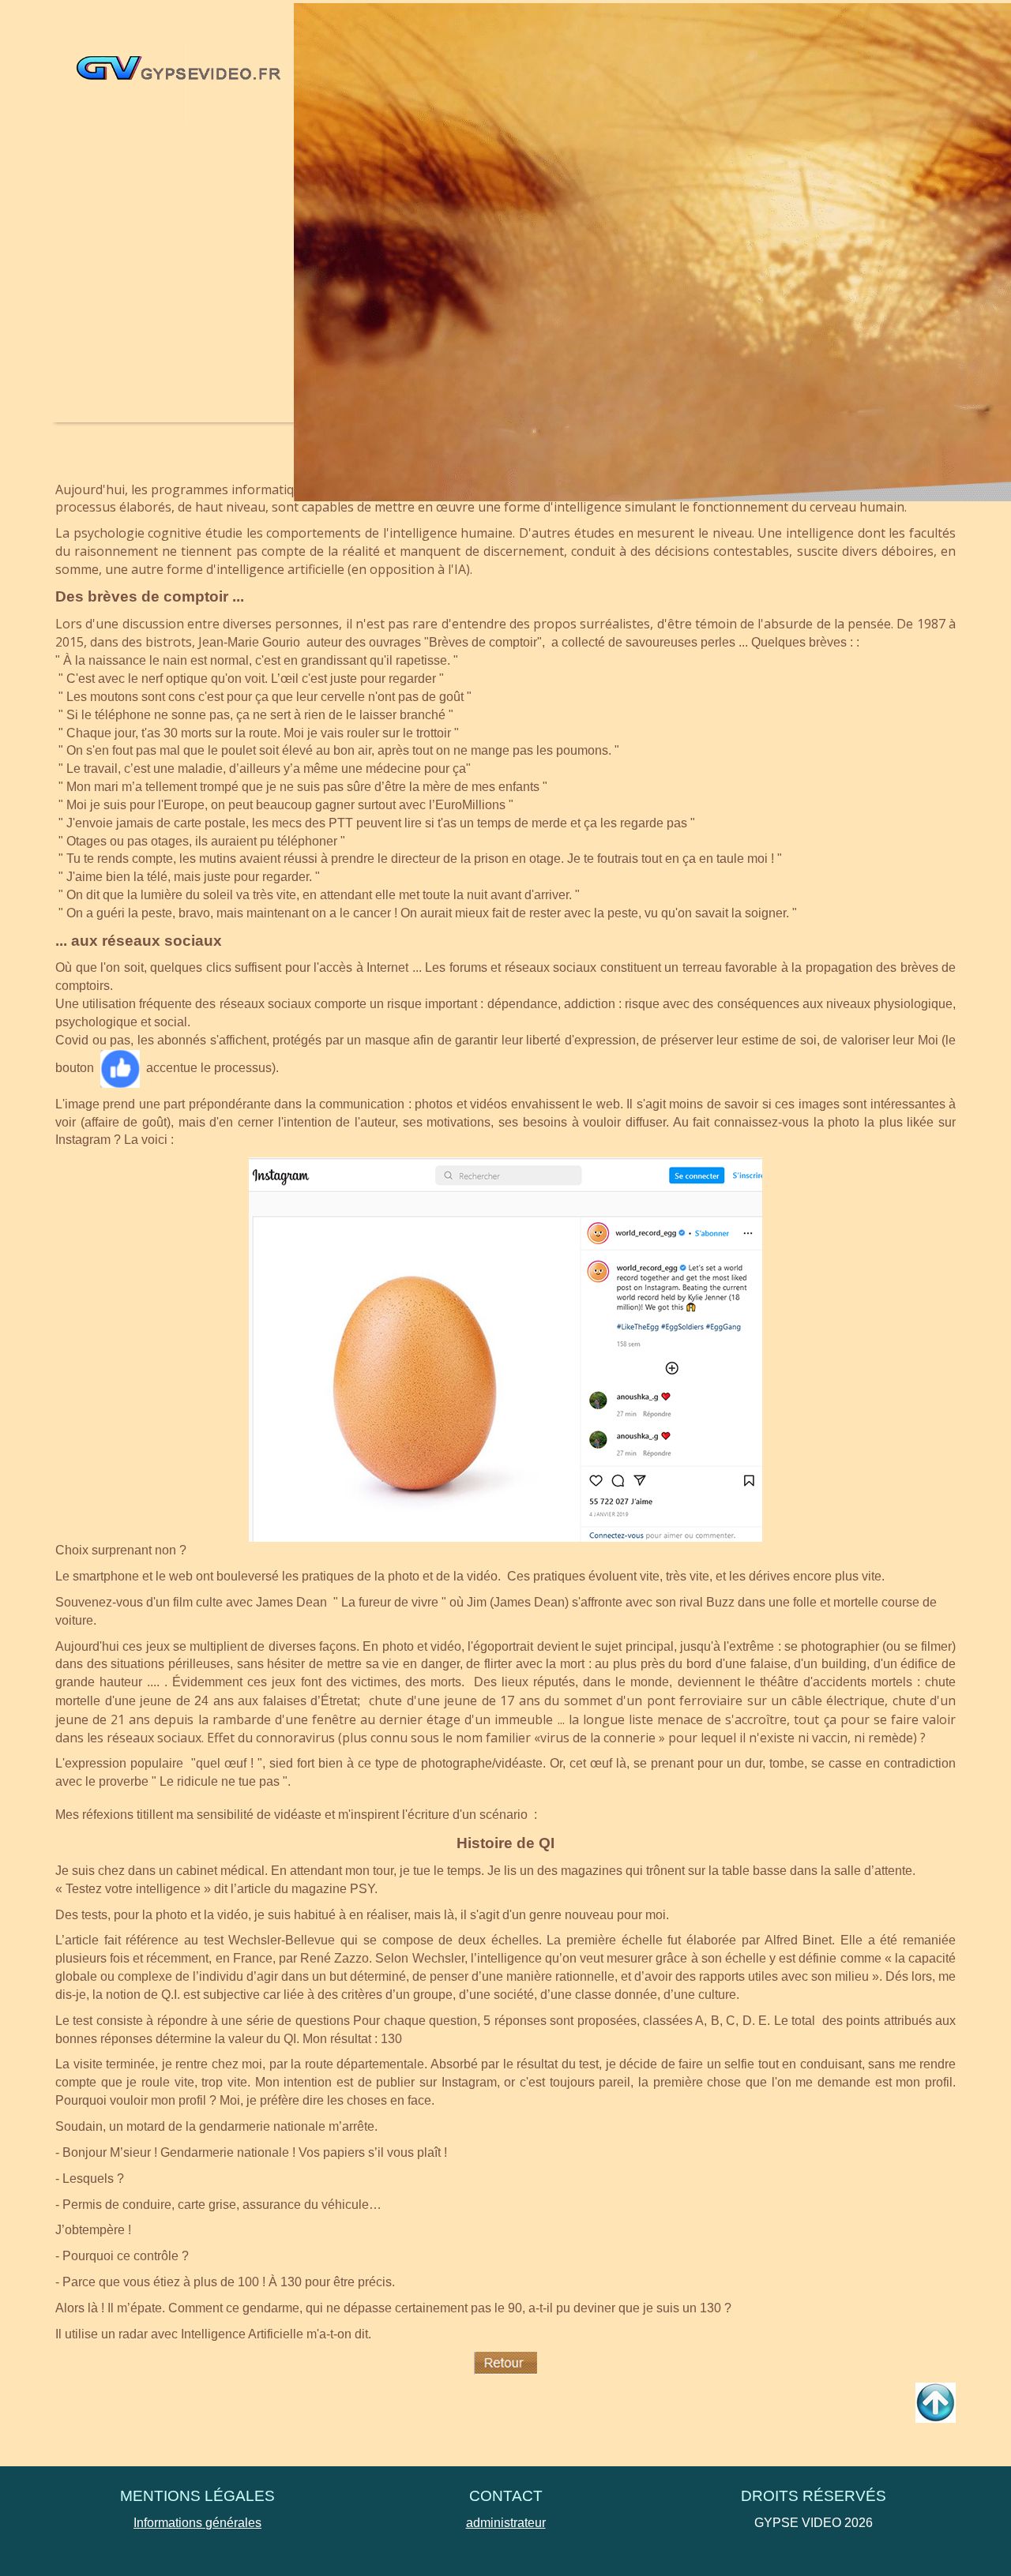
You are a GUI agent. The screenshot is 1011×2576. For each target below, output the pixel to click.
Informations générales (197, 2523)
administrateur (506, 2523)
